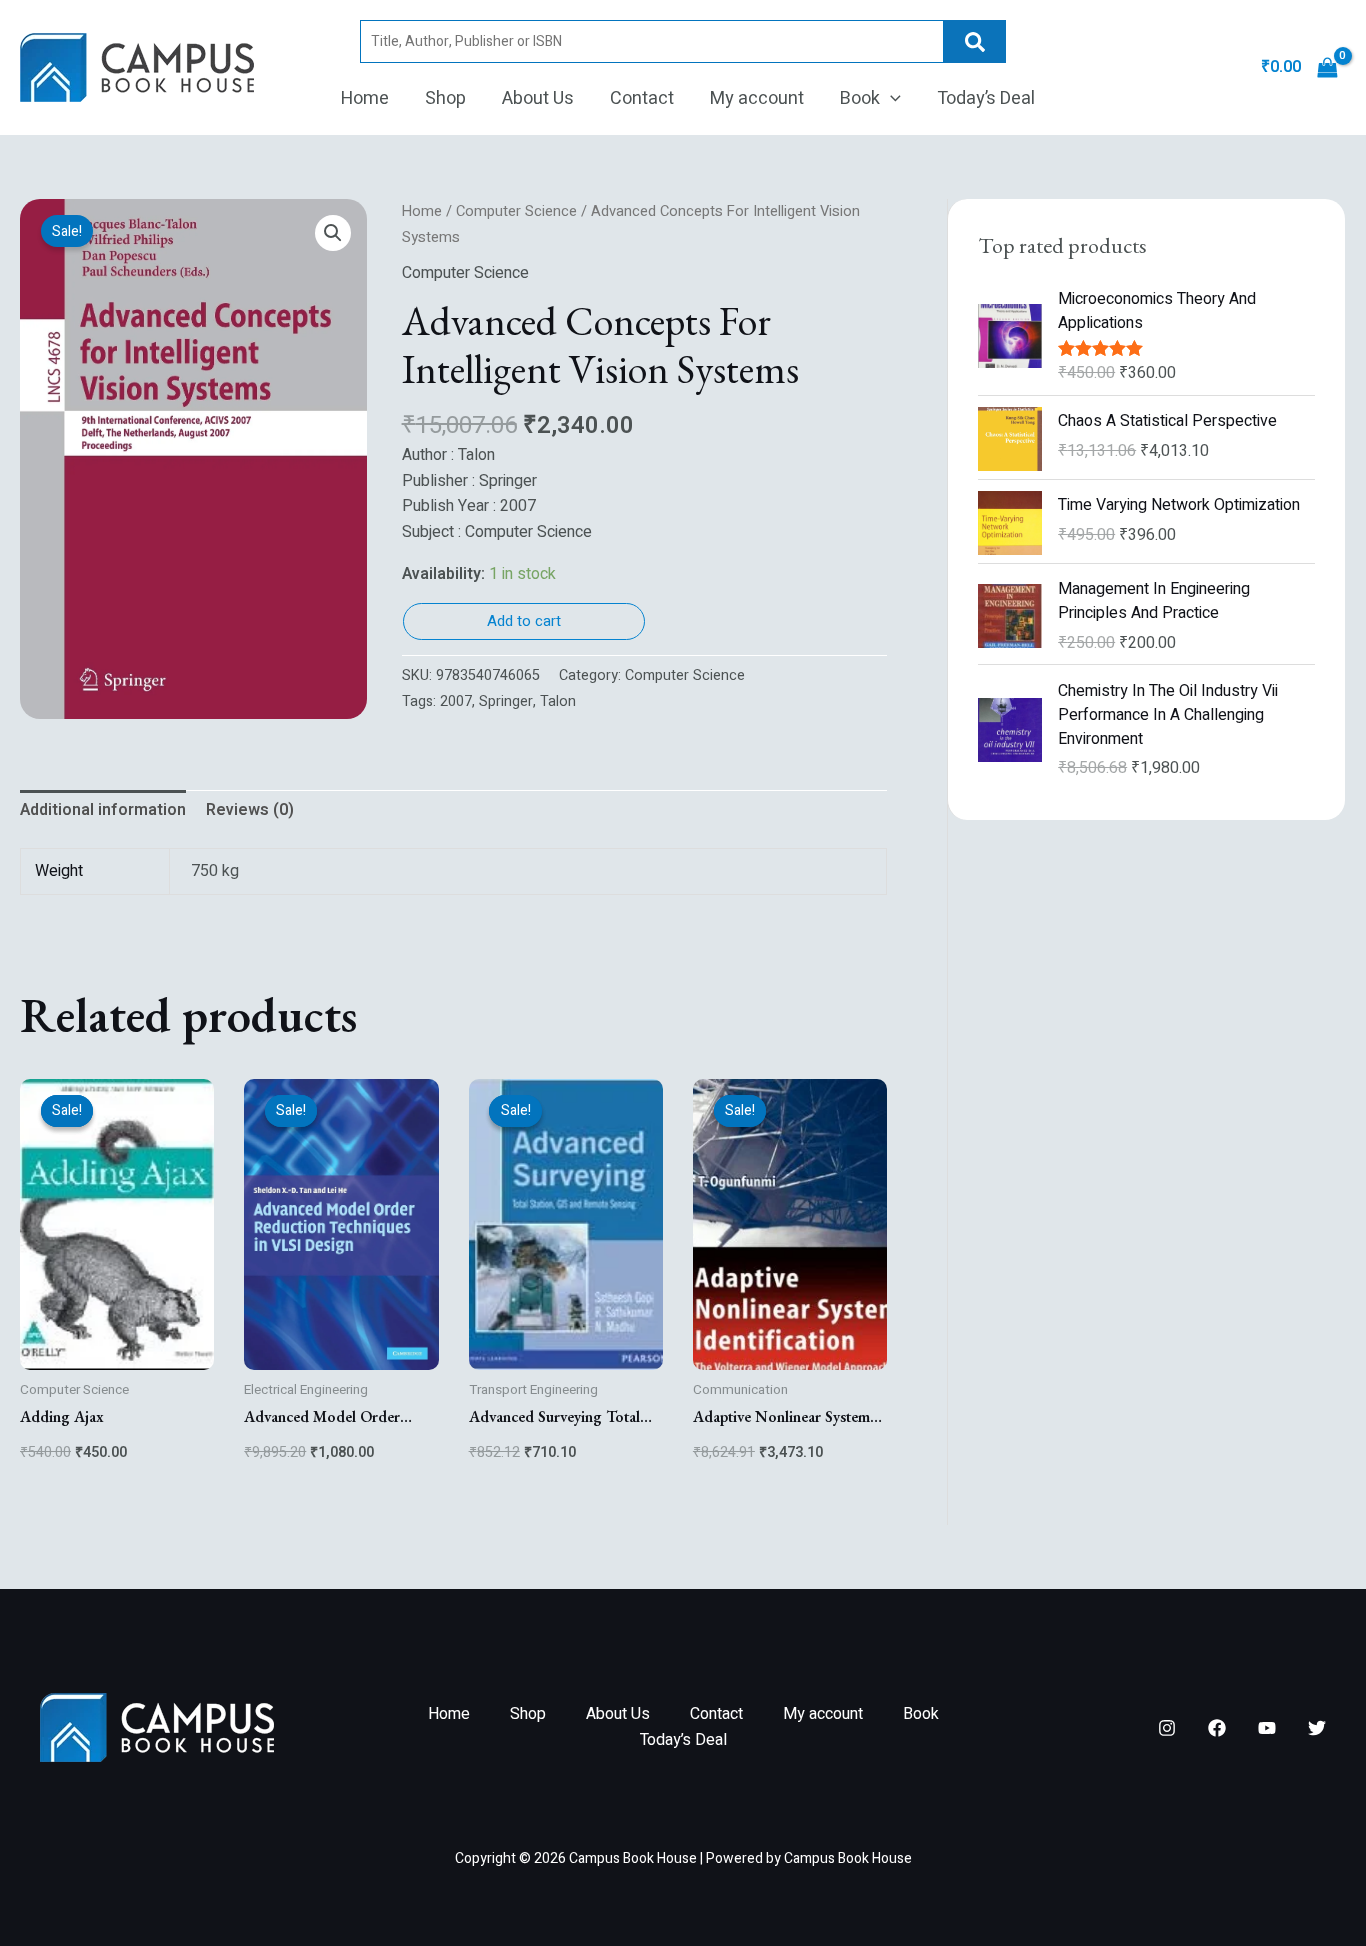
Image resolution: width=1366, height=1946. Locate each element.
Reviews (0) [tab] (250, 810)
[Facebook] (1217, 1728)
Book (860, 98)
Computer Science (516, 211)
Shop (445, 98)
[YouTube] (1267, 1728)
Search (975, 41)
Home (365, 98)
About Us (538, 98)
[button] (890, 99)
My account (757, 98)
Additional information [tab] (103, 810)
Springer (506, 701)
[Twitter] (1317, 1728)
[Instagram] (1167, 1728)
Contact (642, 98)
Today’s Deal (986, 98)
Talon (558, 701)
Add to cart (524, 621)
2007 (456, 701)
